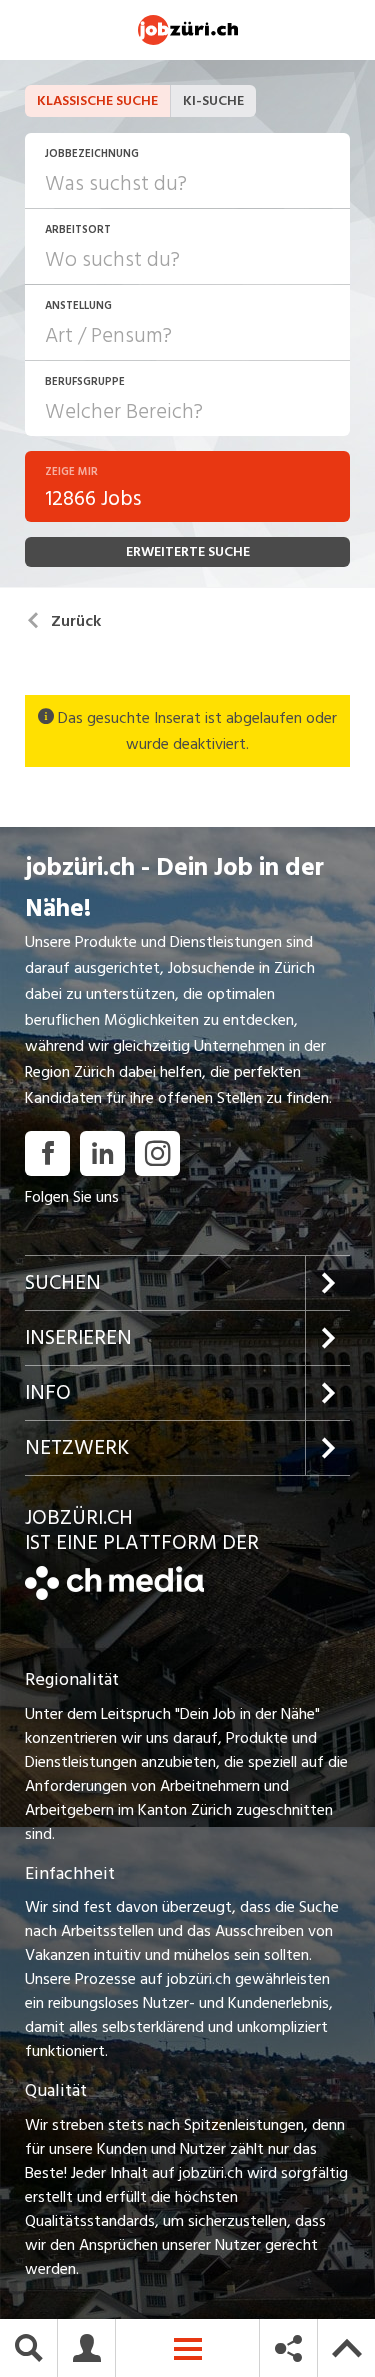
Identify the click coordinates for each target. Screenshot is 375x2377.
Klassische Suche (97, 100)
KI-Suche (213, 100)
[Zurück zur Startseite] (114, 1595)
